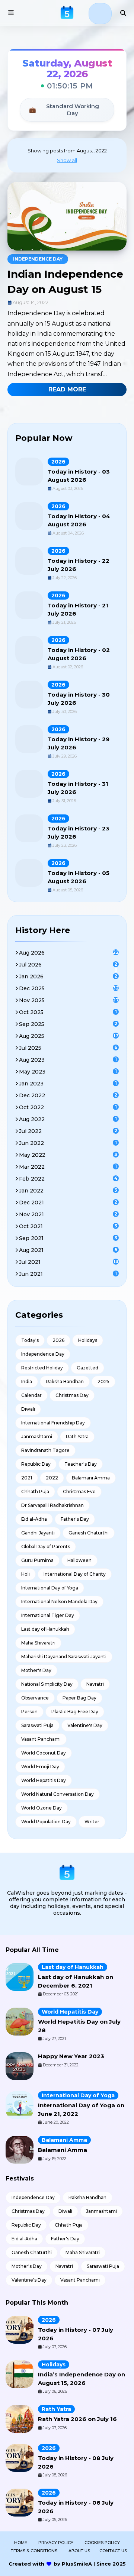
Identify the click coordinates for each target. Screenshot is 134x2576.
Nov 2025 (69, 1000)
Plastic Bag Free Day (75, 1712)
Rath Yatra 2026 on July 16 (77, 2419)
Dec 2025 (69, 988)
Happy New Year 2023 (71, 2056)
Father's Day (75, 1519)
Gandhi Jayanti (38, 1533)
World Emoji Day (40, 1767)
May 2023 (68, 1072)
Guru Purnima (37, 1560)
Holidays (88, 1340)
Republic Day (36, 1464)
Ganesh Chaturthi (89, 1533)
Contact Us (113, 2551)
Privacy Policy (56, 2543)
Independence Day (38, 259)
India (27, 1381)
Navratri (95, 1684)
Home (21, 2543)
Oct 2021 (68, 1226)
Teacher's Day (81, 1464)
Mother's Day (36, 1670)
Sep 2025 (68, 1024)
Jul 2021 (69, 1262)
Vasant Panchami (41, 1739)
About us (79, 2551)
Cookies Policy (102, 2543)
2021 (27, 1478)
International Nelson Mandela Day (59, 1602)
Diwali (28, 1409)
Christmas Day (72, 1395)
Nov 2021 (68, 1214)
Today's (30, 1340)
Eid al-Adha (34, 1519)
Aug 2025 (69, 1036)
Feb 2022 (68, 1179)
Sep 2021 (68, 1238)
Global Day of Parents (46, 1547)
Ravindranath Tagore (45, 1450)
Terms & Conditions (34, 2551)
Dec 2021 (68, 1203)
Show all (67, 160)
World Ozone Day (42, 1808)
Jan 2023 (68, 1084)
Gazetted (87, 1368)
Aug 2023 (68, 1060)
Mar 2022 (68, 1167)
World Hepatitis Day (44, 1780)
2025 (103, 1381)
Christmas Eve (79, 1492)
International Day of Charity (75, 1574)
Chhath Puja (35, 1492)
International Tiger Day (48, 1615)
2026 (58, 462)
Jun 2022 (68, 1143)
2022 (52, 1478)
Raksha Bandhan (65, 1381)
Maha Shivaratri (38, 1643)
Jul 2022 (68, 1131)
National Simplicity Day (47, 1684)
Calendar (31, 1395)
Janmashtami (37, 1437)
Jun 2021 (68, 1274)
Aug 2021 (68, 1250)
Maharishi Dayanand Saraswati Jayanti (64, 1657)
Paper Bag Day (79, 1698)
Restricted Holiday (42, 1368)
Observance (35, 1698)
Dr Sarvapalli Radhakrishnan (52, 1505)
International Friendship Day (53, 1423)
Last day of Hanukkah (45, 1629)
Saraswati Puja (37, 1725)
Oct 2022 (68, 1107)
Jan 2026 (68, 977)
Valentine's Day (85, 1725)
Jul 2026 (68, 965)
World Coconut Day (44, 1753)
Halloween (79, 1560)
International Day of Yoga (50, 1588)
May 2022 (68, 1155)
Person (29, 1712)
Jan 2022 (68, 1191)
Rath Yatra (77, 1437)
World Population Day (46, 1822)
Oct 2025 (68, 1012)
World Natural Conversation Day (58, 1794)
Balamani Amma (91, 1478)
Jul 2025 (68, 1048)
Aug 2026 (69, 953)
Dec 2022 (68, 1095)
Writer (92, 1822)
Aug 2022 (68, 1119)
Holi (25, 1574)
